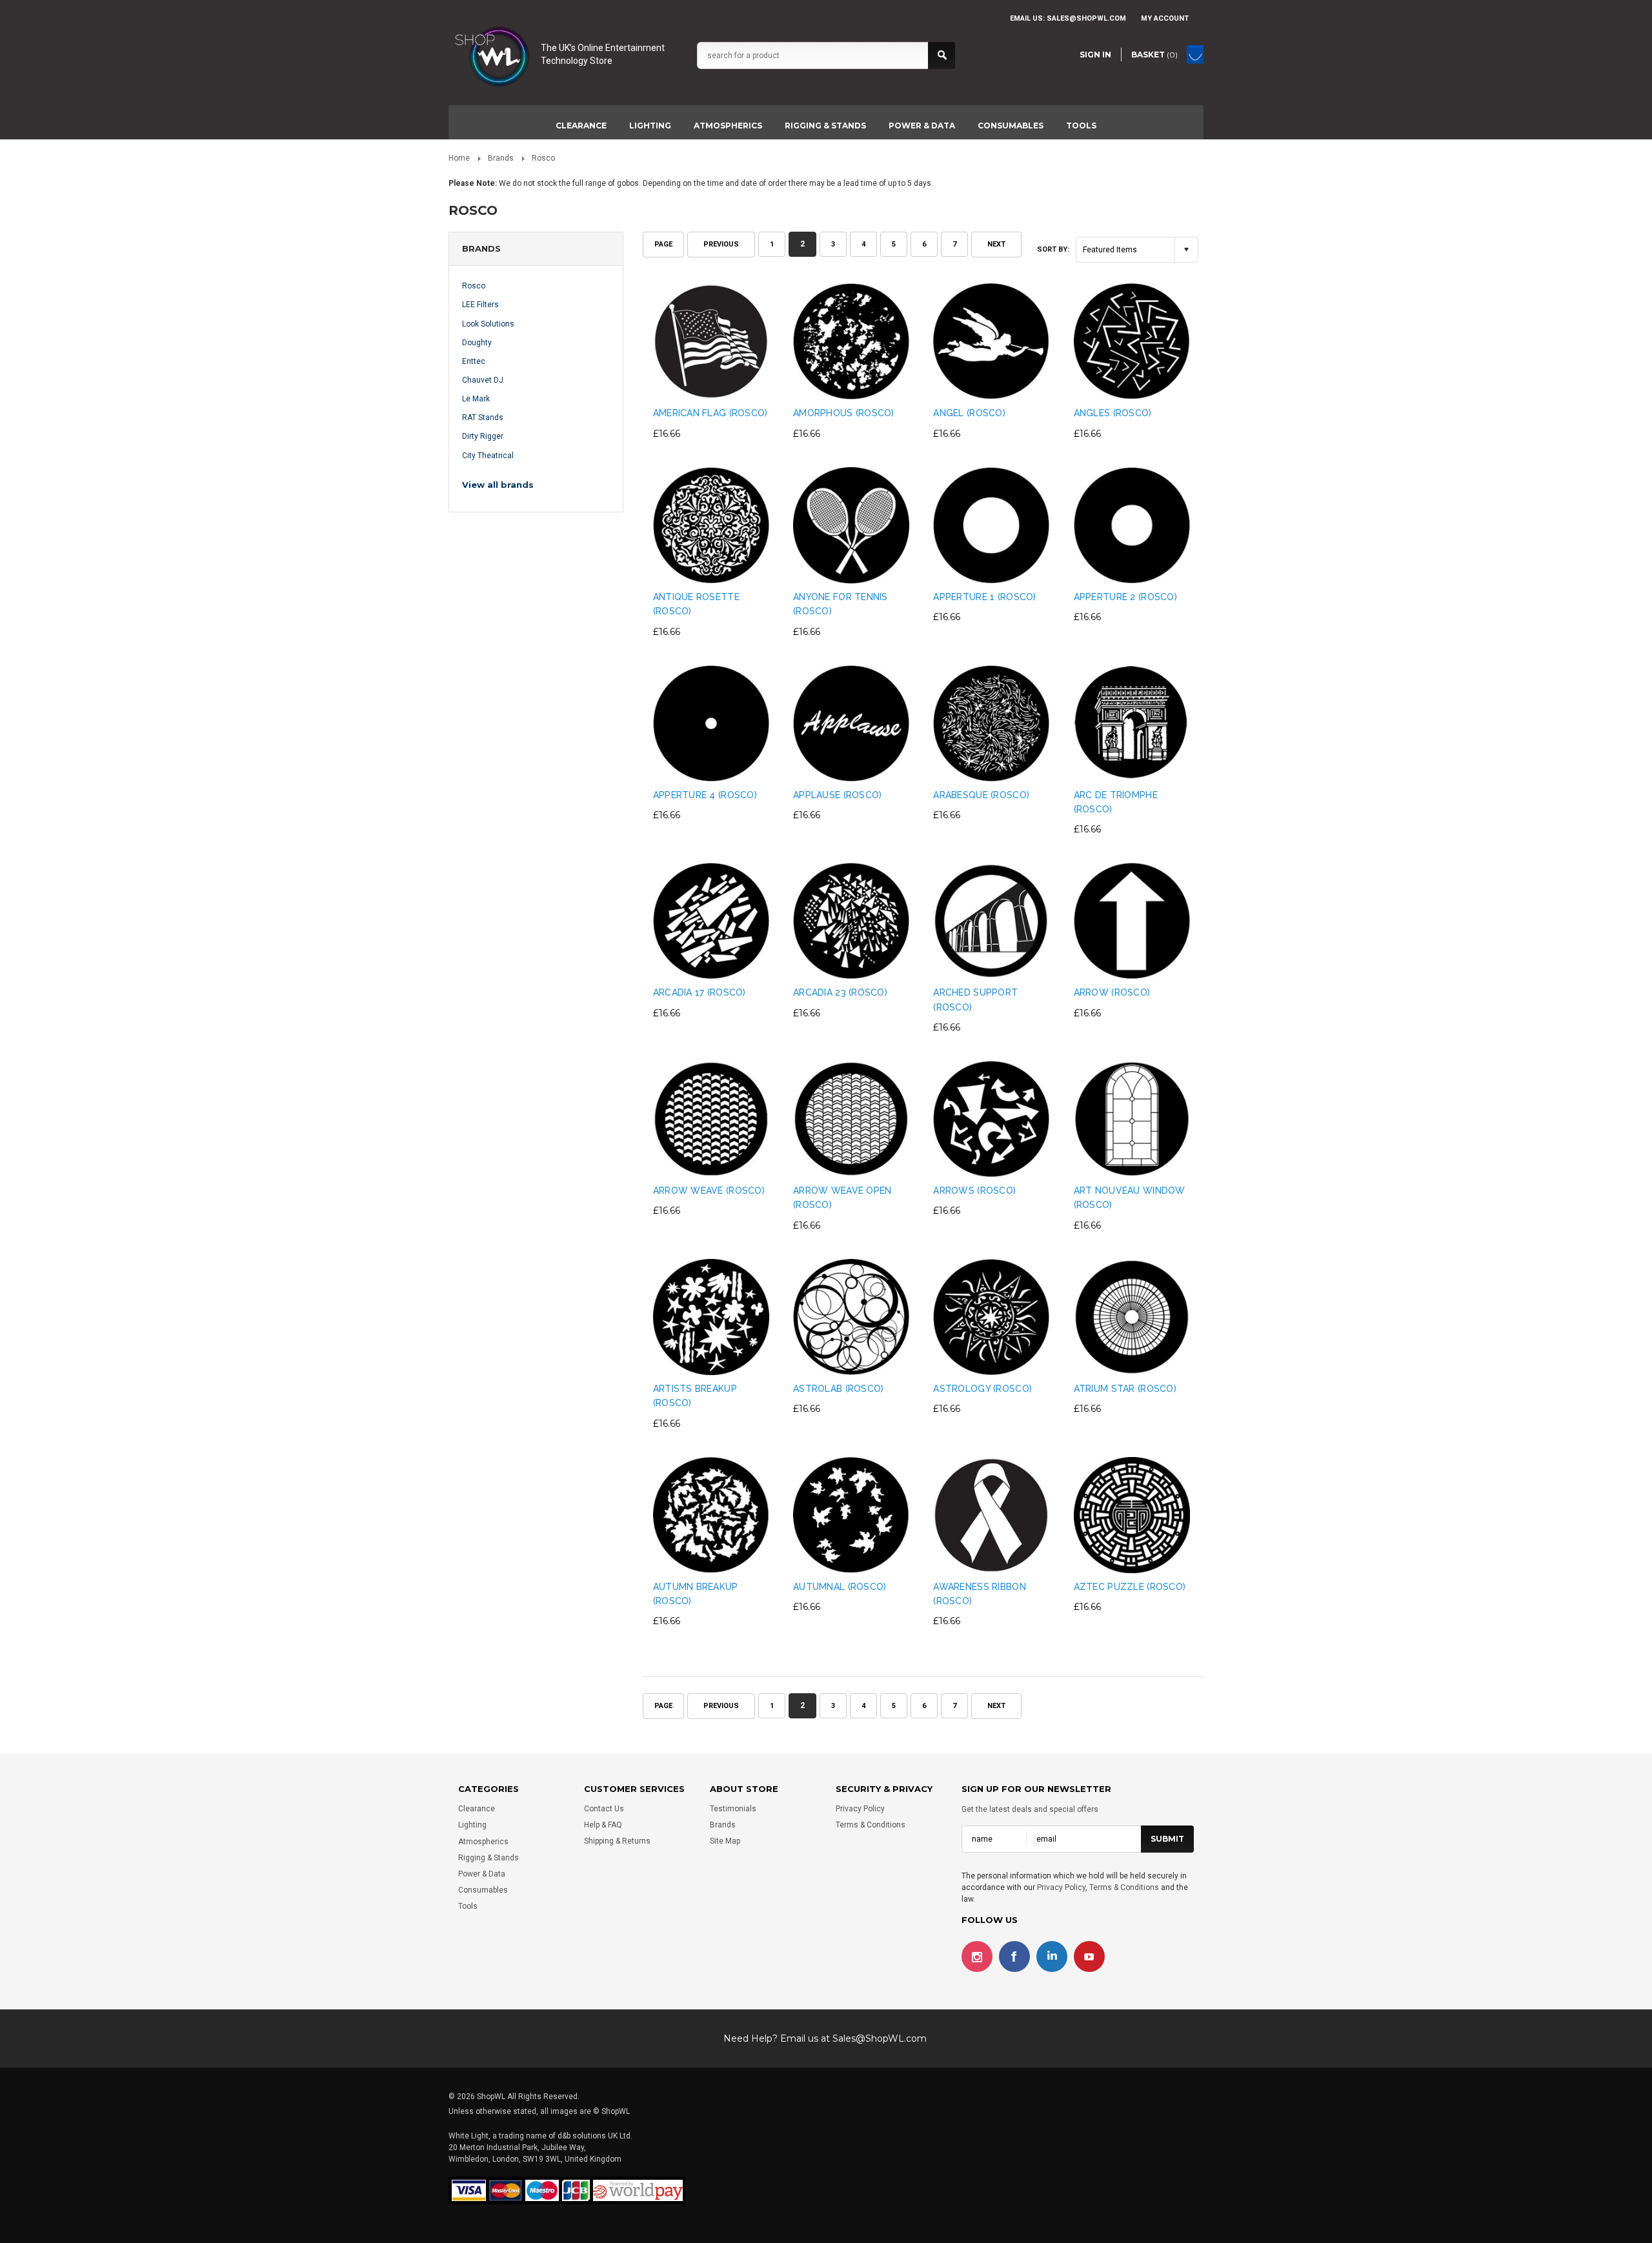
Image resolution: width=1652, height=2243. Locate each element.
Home (459, 158)
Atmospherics (728, 126)
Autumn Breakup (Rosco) (696, 1594)
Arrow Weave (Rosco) (709, 1191)
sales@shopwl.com (1086, 18)
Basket (1154, 55)
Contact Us (604, 1809)
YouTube (1089, 1956)
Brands (501, 158)
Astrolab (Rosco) (838, 1389)
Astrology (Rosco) (982, 1389)
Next (996, 244)
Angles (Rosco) (1113, 413)
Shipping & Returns (617, 1842)
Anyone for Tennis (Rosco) (841, 604)
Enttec (474, 361)
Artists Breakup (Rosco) (695, 1396)
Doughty (477, 343)
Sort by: (1053, 249)
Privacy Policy (860, 1809)
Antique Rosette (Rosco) (696, 604)
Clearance (581, 126)
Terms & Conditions (871, 1825)
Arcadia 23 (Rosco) (840, 992)
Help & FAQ (603, 1825)
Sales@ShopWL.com (880, 2038)
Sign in (1095, 55)
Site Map (725, 1842)
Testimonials (733, 1809)
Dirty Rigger (483, 436)
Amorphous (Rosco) (844, 413)
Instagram (977, 1956)
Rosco (474, 286)
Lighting (650, 126)
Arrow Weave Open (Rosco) (842, 1198)
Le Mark (476, 399)
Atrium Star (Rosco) (1125, 1389)
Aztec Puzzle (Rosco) (1130, 1587)
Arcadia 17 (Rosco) (700, 992)
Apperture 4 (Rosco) (705, 795)
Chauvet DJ (483, 380)
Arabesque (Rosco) (981, 795)
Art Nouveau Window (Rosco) (1130, 1198)
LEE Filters (480, 305)
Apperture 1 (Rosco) (984, 597)
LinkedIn (1052, 1956)
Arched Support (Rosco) (975, 1000)
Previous (721, 244)
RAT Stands (483, 417)
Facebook (1014, 1956)
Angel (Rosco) (969, 413)
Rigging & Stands (825, 126)
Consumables (1011, 126)
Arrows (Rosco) (974, 1191)
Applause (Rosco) (837, 795)
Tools (1081, 126)
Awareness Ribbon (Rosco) (979, 1594)
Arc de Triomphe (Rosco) (1116, 802)
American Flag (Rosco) (710, 413)
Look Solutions (488, 324)
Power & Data (922, 126)
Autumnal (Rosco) (840, 1587)
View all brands (498, 485)
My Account (1165, 18)
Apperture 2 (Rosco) (1125, 597)
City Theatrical (488, 456)
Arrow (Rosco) (1112, 992)
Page (663, 244)
